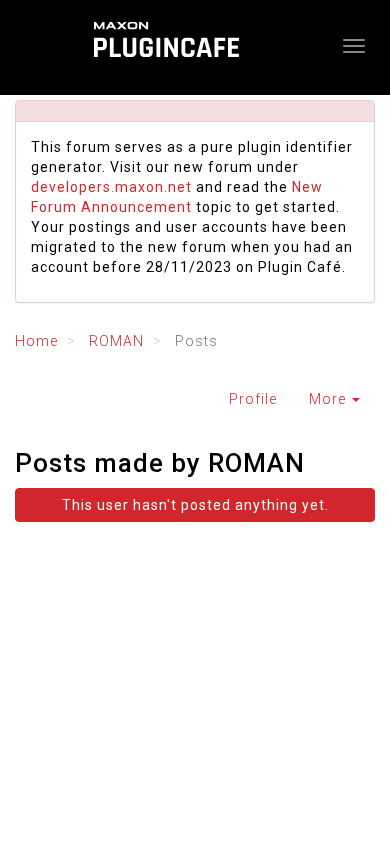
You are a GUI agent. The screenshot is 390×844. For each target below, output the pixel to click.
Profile (253, 399)
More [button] (329, 399)
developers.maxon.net (111, 187)
